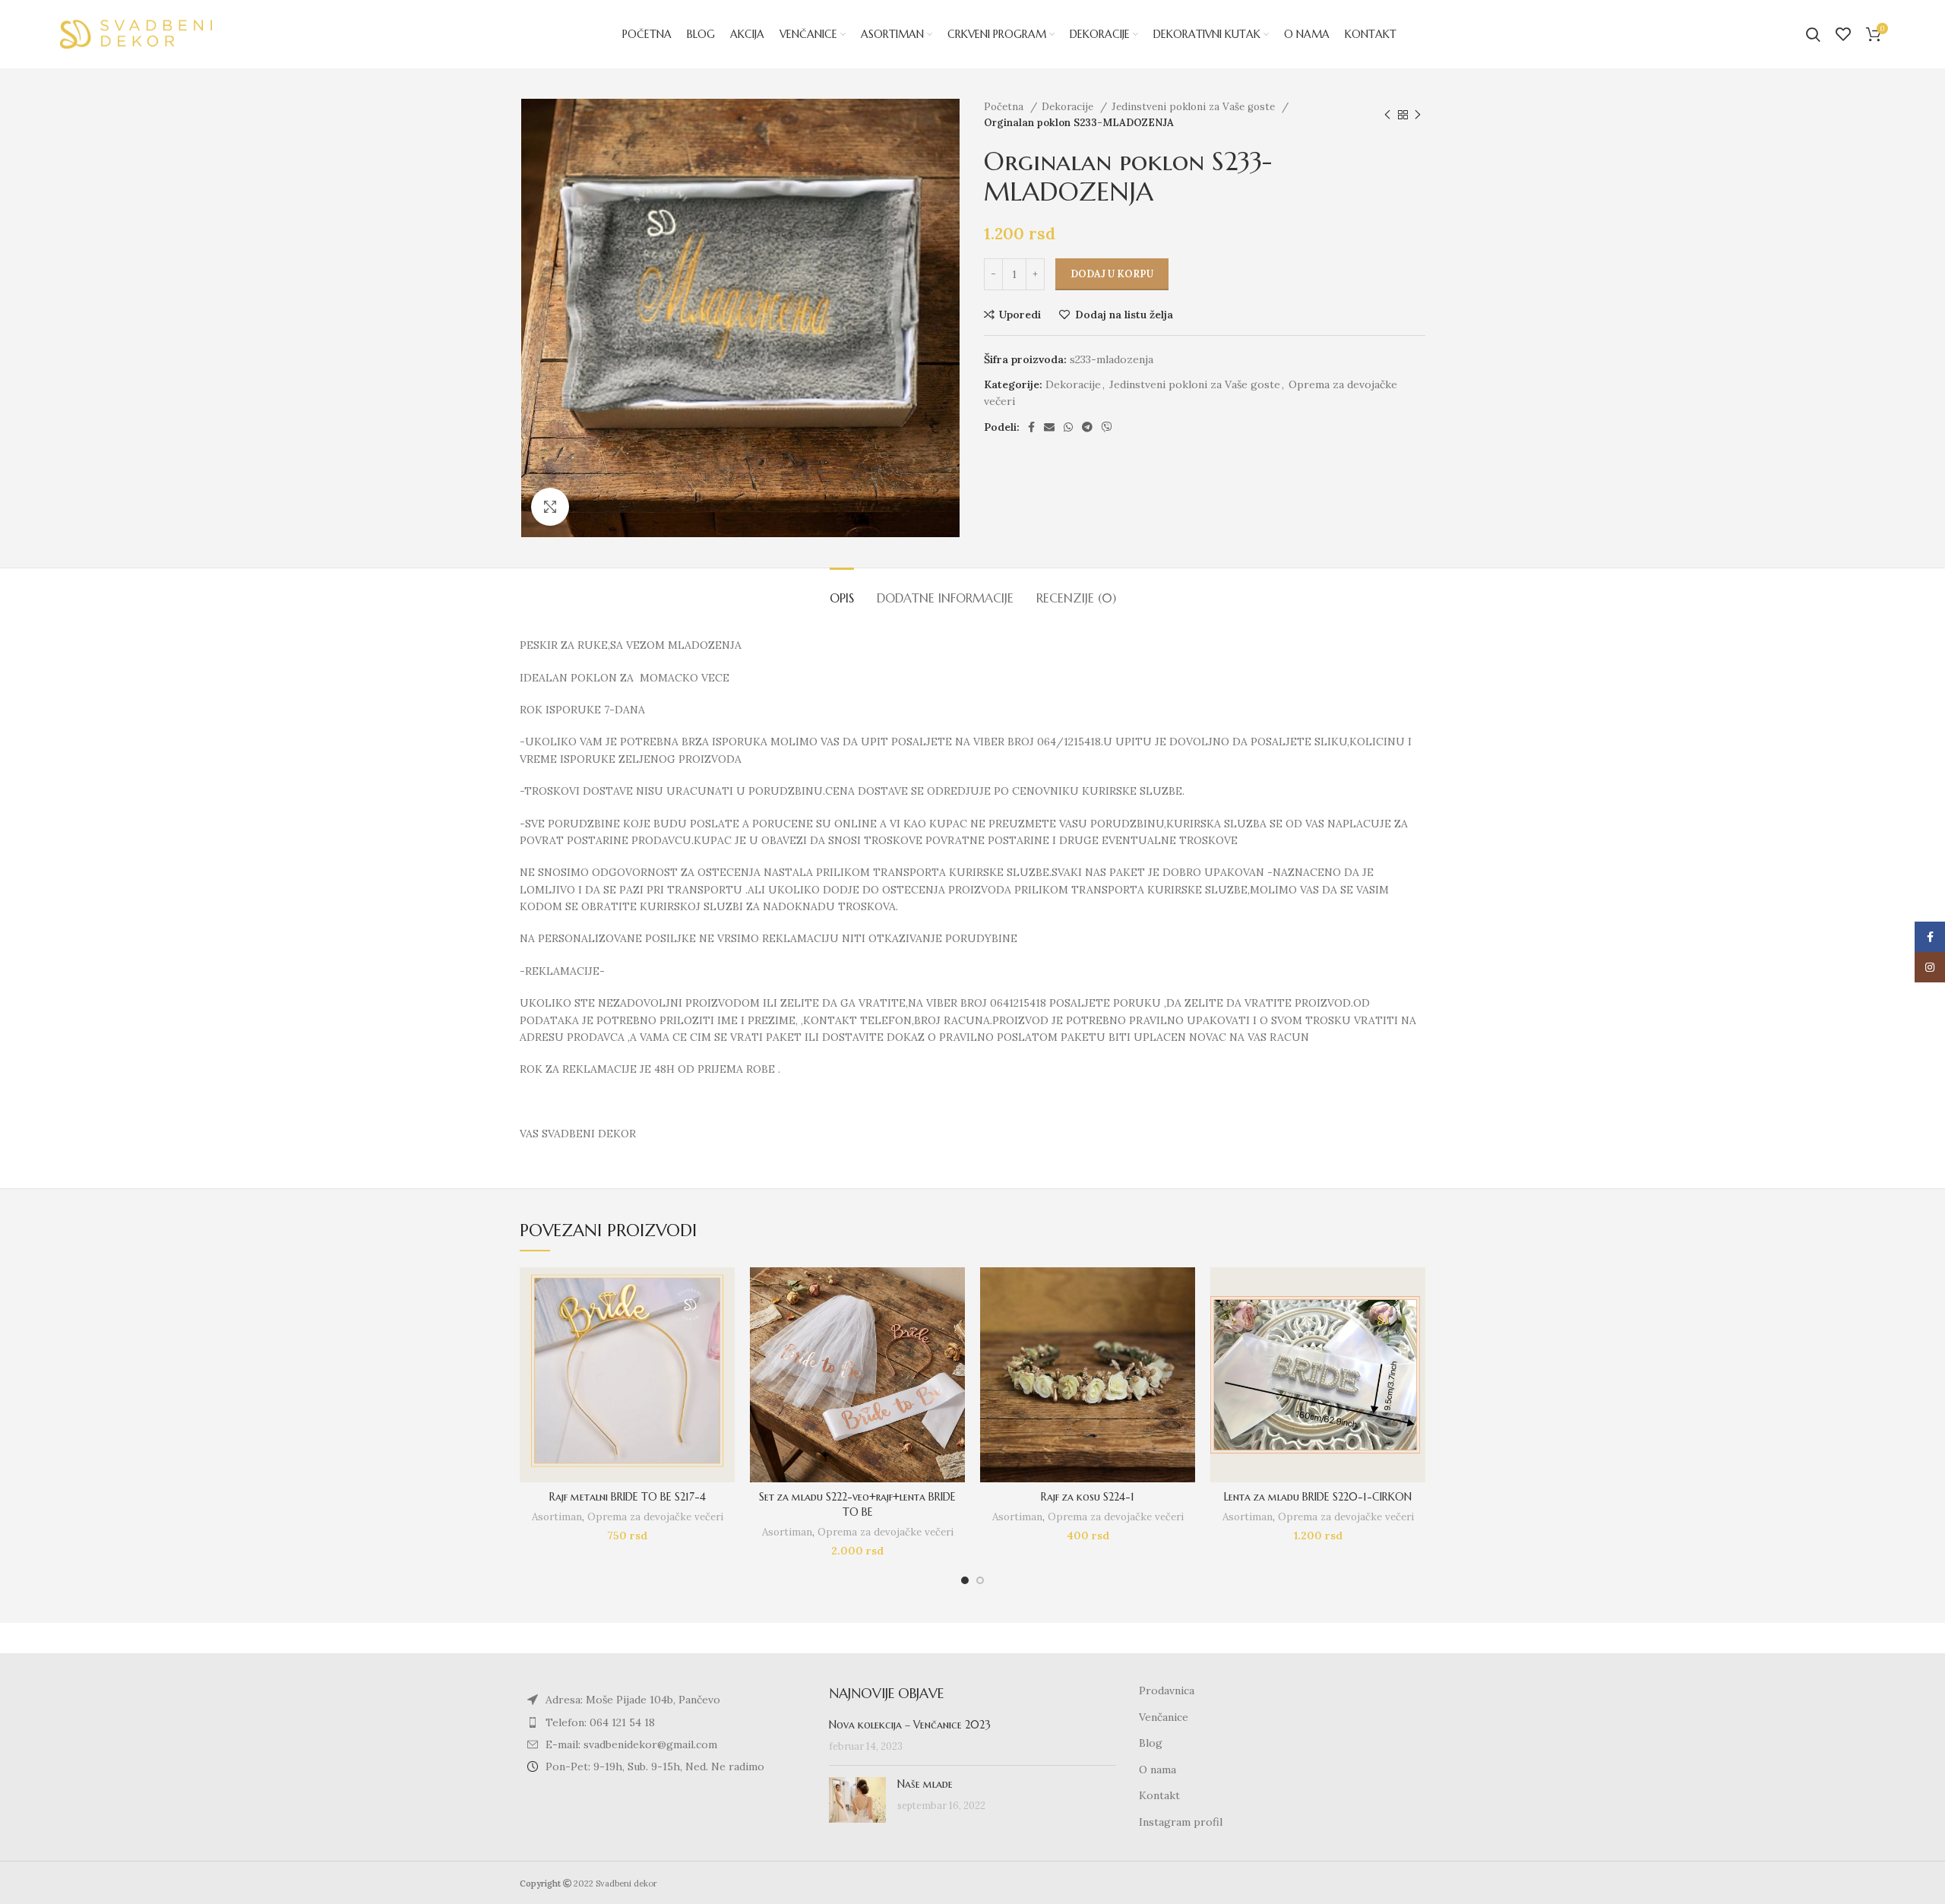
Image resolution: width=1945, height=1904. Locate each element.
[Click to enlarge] (550, 507)
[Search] (1813, 34)
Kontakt (1159, 1795)
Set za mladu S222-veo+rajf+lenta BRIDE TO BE (857, 1504)
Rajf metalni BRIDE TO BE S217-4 (628, 1497)
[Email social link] (1049, 427)
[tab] (842, 591)
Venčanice (1164, 1717)
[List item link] (663, 1722)
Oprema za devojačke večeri (655, 1517)
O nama (1158, 1770)
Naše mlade (925, 1784)
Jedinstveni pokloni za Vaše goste (1195, 107)
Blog (1151, 1743)
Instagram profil (1181, 1822)
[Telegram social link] (1087, 427)
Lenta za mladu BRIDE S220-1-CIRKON (1318, 1497)
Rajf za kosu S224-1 (1088, 1497)
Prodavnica (1167, 1691)
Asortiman (557, 1517)
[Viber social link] (1107, 427)
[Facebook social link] (1031, 427)
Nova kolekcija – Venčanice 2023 (910, 1725)
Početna (1005, 107)
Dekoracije (1069, 107)
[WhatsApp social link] (1068, 427)
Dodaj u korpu (1112, 274)
